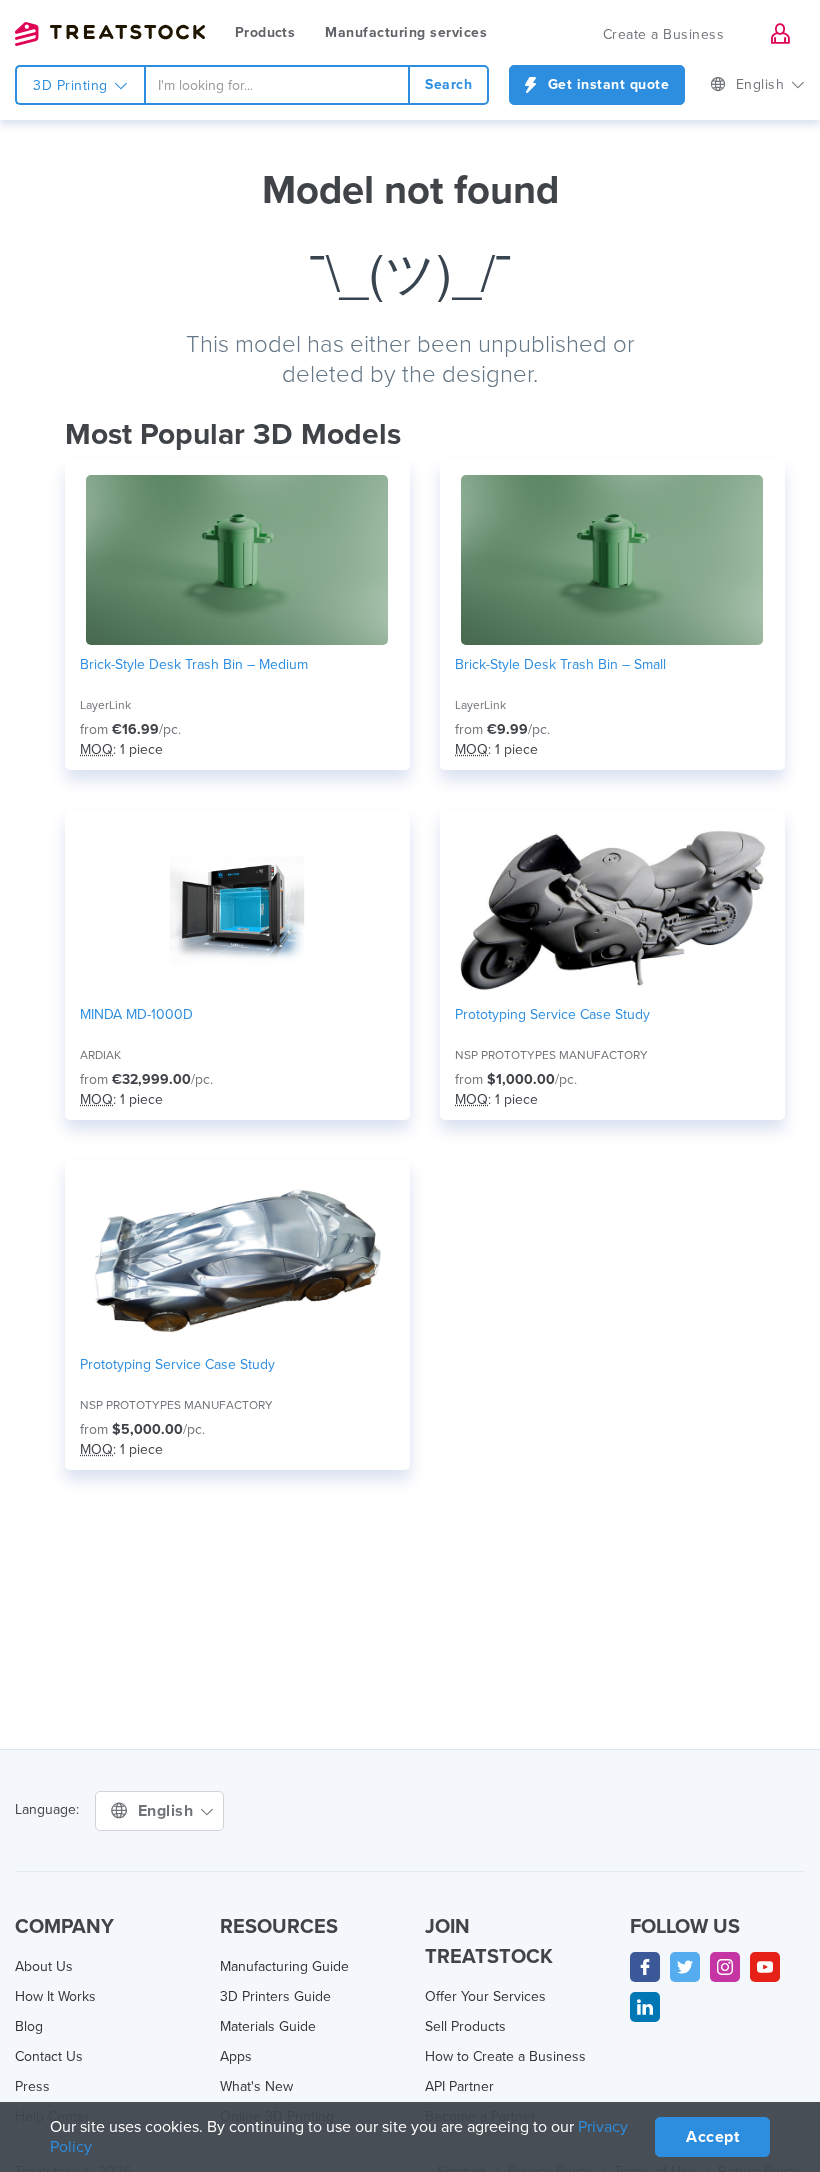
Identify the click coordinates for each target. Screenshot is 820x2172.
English (762, 84)
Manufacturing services (406, 32)
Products (265, 32)
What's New (256, 2086)
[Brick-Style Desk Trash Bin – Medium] (237, 560)
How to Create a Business (505, 2056)
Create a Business (664, 34)
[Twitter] (685, 1967)
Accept (712, 2137)
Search (448, 84)
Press (32, 2086)
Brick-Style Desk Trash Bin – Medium (194, 664)
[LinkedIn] (645, 2007)
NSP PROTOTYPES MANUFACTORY (551, 1055)
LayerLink (105, 705)
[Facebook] (645, 1967)
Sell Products (465, 2026)
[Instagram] (725, 1967)
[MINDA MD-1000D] (237, 910)
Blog (29, 2026)
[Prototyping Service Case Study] (612, 910)
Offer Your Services (485, 1996)
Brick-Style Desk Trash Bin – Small (560, 664)
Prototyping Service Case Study (552, 1014)
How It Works (55, 1996)
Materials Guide (268, 2026)
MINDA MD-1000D (136, 1014)
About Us (44, 1966)
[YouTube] (765, 1967)
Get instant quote (606, 84)
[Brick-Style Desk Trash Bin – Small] (612, 560)
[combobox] (277, 85)
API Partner (459, 2086)
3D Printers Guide (275, 1996)
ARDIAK (100, 1055)
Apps (236, 2056)
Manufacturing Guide (284, 1966)
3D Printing (72, 85)
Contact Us (49, 2056)
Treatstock (110, 34)
